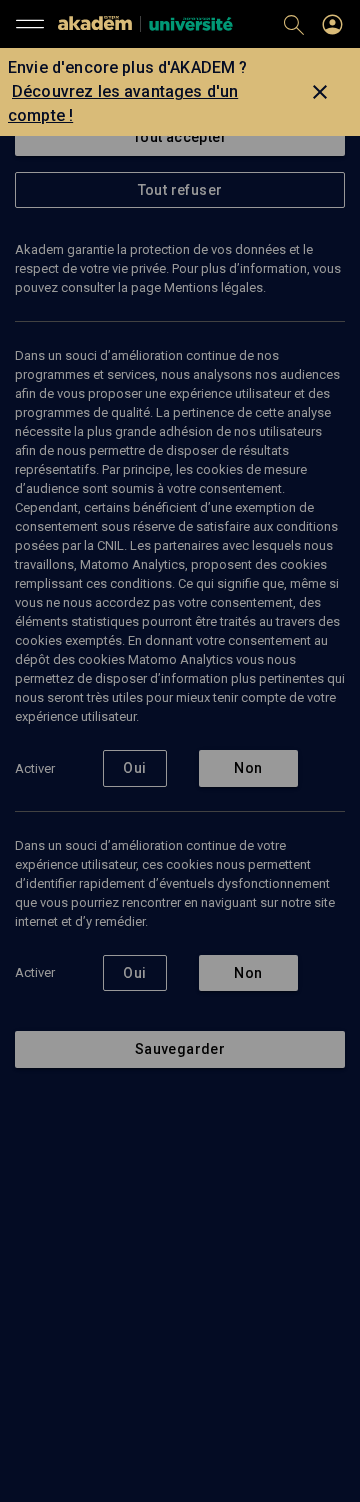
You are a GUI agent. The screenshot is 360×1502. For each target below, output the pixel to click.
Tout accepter (180, 137)
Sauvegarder (180, 1049)
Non (248, 768)
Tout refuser (180, 190)
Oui (134, 768)
